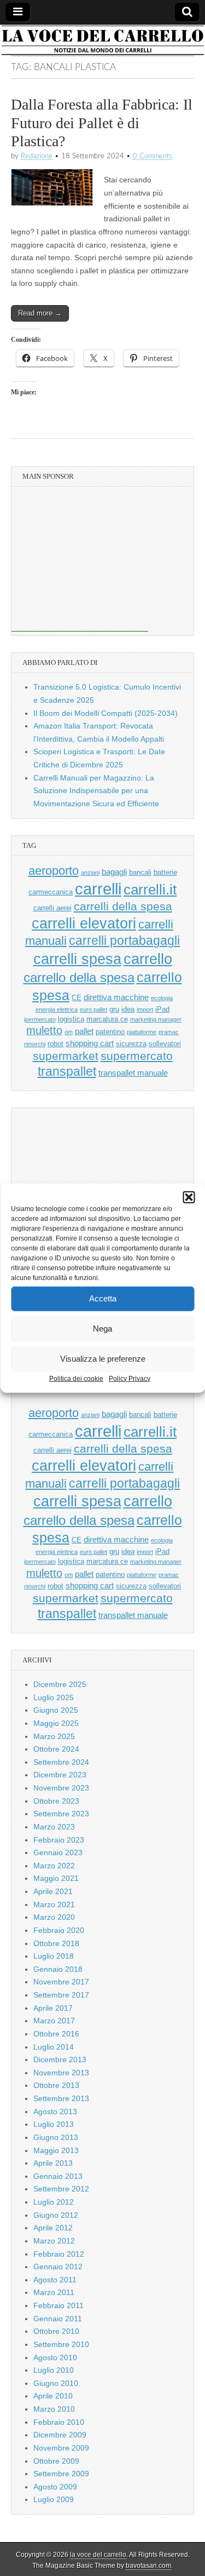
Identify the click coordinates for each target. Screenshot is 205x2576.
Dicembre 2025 (60, 1684)
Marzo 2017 (54, 2021)
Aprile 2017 (53, 2008)
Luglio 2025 (54, 1697)
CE (77, 998)
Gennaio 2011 (58, 2319)
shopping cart (90, 1043)
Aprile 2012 (53, 2228)
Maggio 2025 (56, 1723)
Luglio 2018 (54, 1956)
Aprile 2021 (53, 1891)
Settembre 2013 (61, 2098)
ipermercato (40, 1019)
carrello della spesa (79, 977)
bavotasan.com (148, 2566)
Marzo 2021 (54, 1904)
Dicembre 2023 (60, 1775)
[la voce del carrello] (102, 40)
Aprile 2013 (53, 2163)
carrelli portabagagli (124, 941)
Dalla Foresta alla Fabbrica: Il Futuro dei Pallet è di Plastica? (102, 123)
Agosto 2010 (55, 2357)
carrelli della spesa (123, 906)
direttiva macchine (116, 997)
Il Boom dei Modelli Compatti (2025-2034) (106, 713)
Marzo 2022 (54, 1866)
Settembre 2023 (61, 1814)
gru (114, 1009)
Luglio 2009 (54, 2499)
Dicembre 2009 (60, 2435)
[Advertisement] (80, 563)
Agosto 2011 (55, 2280)
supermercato (137, 1056)
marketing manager (156, 1019)
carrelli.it (150, 890)
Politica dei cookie (76, 1378)
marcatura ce (107, 1019)
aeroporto (54, 871)
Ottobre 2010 (56, 2331)
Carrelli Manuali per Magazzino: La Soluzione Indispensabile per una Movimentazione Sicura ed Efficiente (96, 791)
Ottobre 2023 (56, 1801)
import (145, 1009)
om (69, 1032)
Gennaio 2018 (58, 1969)
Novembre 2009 (61, 2448)
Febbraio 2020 (59, 1930)
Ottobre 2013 (56, 2085)
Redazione (37, 156)
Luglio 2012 (54, 2202)
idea (128, 1009)
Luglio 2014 (54, 2047)
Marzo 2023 (54, 1827)
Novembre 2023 (61, 1788)
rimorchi (35, 1044)
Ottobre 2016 (56, 2034)
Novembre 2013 (61, 2073)
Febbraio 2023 (59, 1840)
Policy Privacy (130, 1378)
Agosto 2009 (55, 2487)
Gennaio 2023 (58, 1852)
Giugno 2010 (56, 2383)
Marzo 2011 (54, 2292)
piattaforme (142, 1032)
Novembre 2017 (61, 1982)
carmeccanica (51, 892)
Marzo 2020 (54, 1917)
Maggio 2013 (56, 2150)
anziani (90, 873)
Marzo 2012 (54, 2241)
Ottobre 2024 (56, 1749)
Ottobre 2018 (56, 1943)
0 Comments (153, 156)
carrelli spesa (77, 959)
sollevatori (165, 1044)
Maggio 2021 (56, 1878)
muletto (44, 1030)
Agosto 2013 (55, 2112)
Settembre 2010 (61, 2344)
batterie (165, 872)
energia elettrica (57, 1009)
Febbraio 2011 (58, 2305)
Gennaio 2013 (58, 2176)
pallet (84, 1031)
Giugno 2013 (56, 2137)
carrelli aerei (52, 908)
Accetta (103, 1298)
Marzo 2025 (54, 1736)
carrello (148, 959)
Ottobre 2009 (56, 2461)
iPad (162, 1009)
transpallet (67, 1072)
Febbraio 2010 (59, 2422)
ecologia (162, 998)
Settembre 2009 (61, 2474)
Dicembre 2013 (60, 2059)
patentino (110, 1032)
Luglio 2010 (54, 2370)
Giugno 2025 (56, 1710)
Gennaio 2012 (58, 2267)
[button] (189, 1197)
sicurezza (131, 1044)
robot (55, 1044)
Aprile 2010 (53, 2396)
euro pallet (93, 1009)
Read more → (40, 313)
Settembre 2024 (61, 1762)
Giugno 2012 (56, 2215)
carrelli (98, 889)
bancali (140, 872)
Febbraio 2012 (59, 2254)
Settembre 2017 (61, 1995)
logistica (71, 1019)
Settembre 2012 (61, 2189)
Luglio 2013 (54, 2124)
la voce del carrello (98, 2555)
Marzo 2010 (54, 2409)
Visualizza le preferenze (103, 1359)
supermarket (66, 1056)
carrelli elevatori (84, 923)
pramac (169, 1032)
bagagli (114, 872)
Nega (102, 1329)
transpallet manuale (133, 1073)
